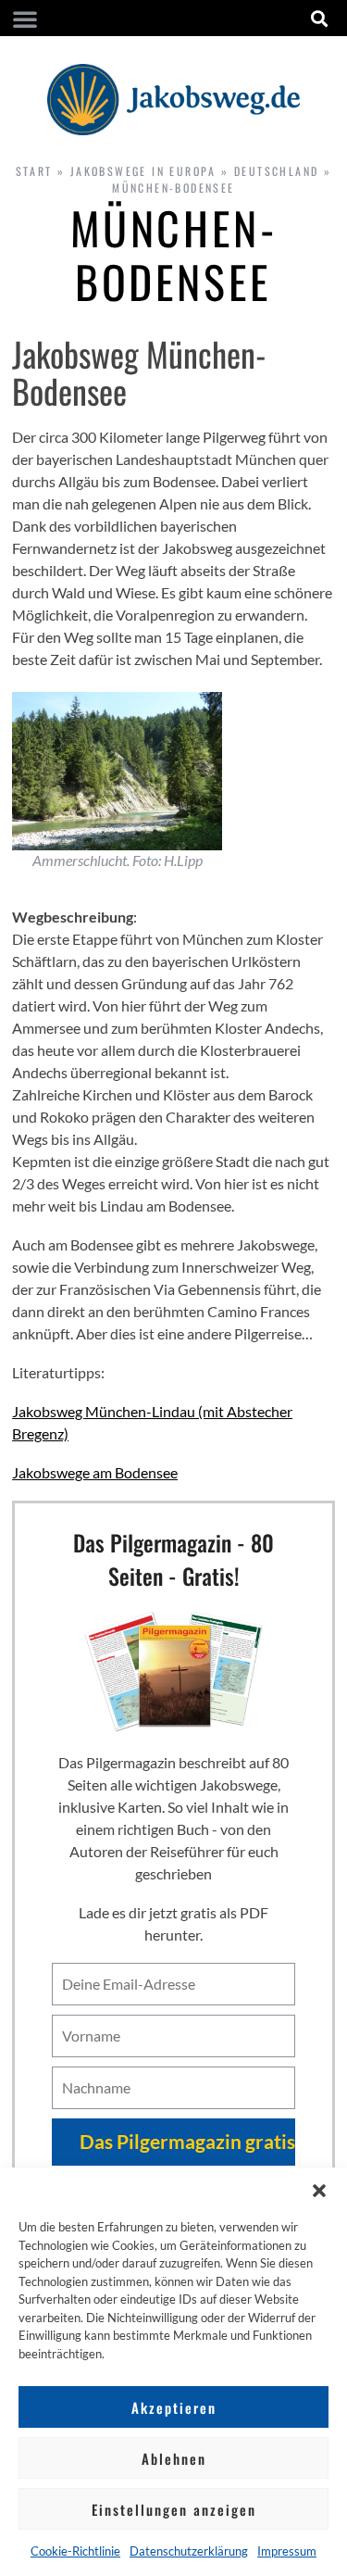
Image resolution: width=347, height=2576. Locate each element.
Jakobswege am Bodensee (95, 1472)
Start (34, 171)
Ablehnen (174, 2458)
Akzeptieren (174, 2407)
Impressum (287, 2551)
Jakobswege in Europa (143, 171)
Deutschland (276, 171)
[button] (319, 2191)
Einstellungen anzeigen (174, 2509)
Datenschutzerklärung (189, 2551)
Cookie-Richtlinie (75, 2551)
